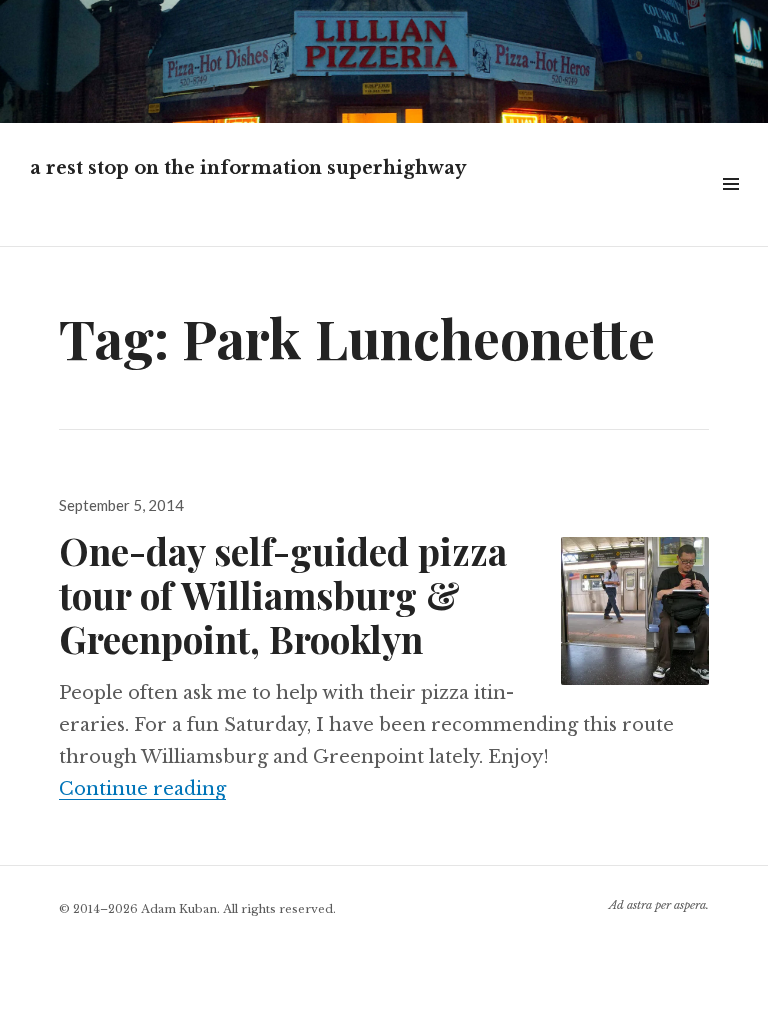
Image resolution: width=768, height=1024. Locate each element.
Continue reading (142, 789)
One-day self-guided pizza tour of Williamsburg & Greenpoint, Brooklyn (283, 594)
